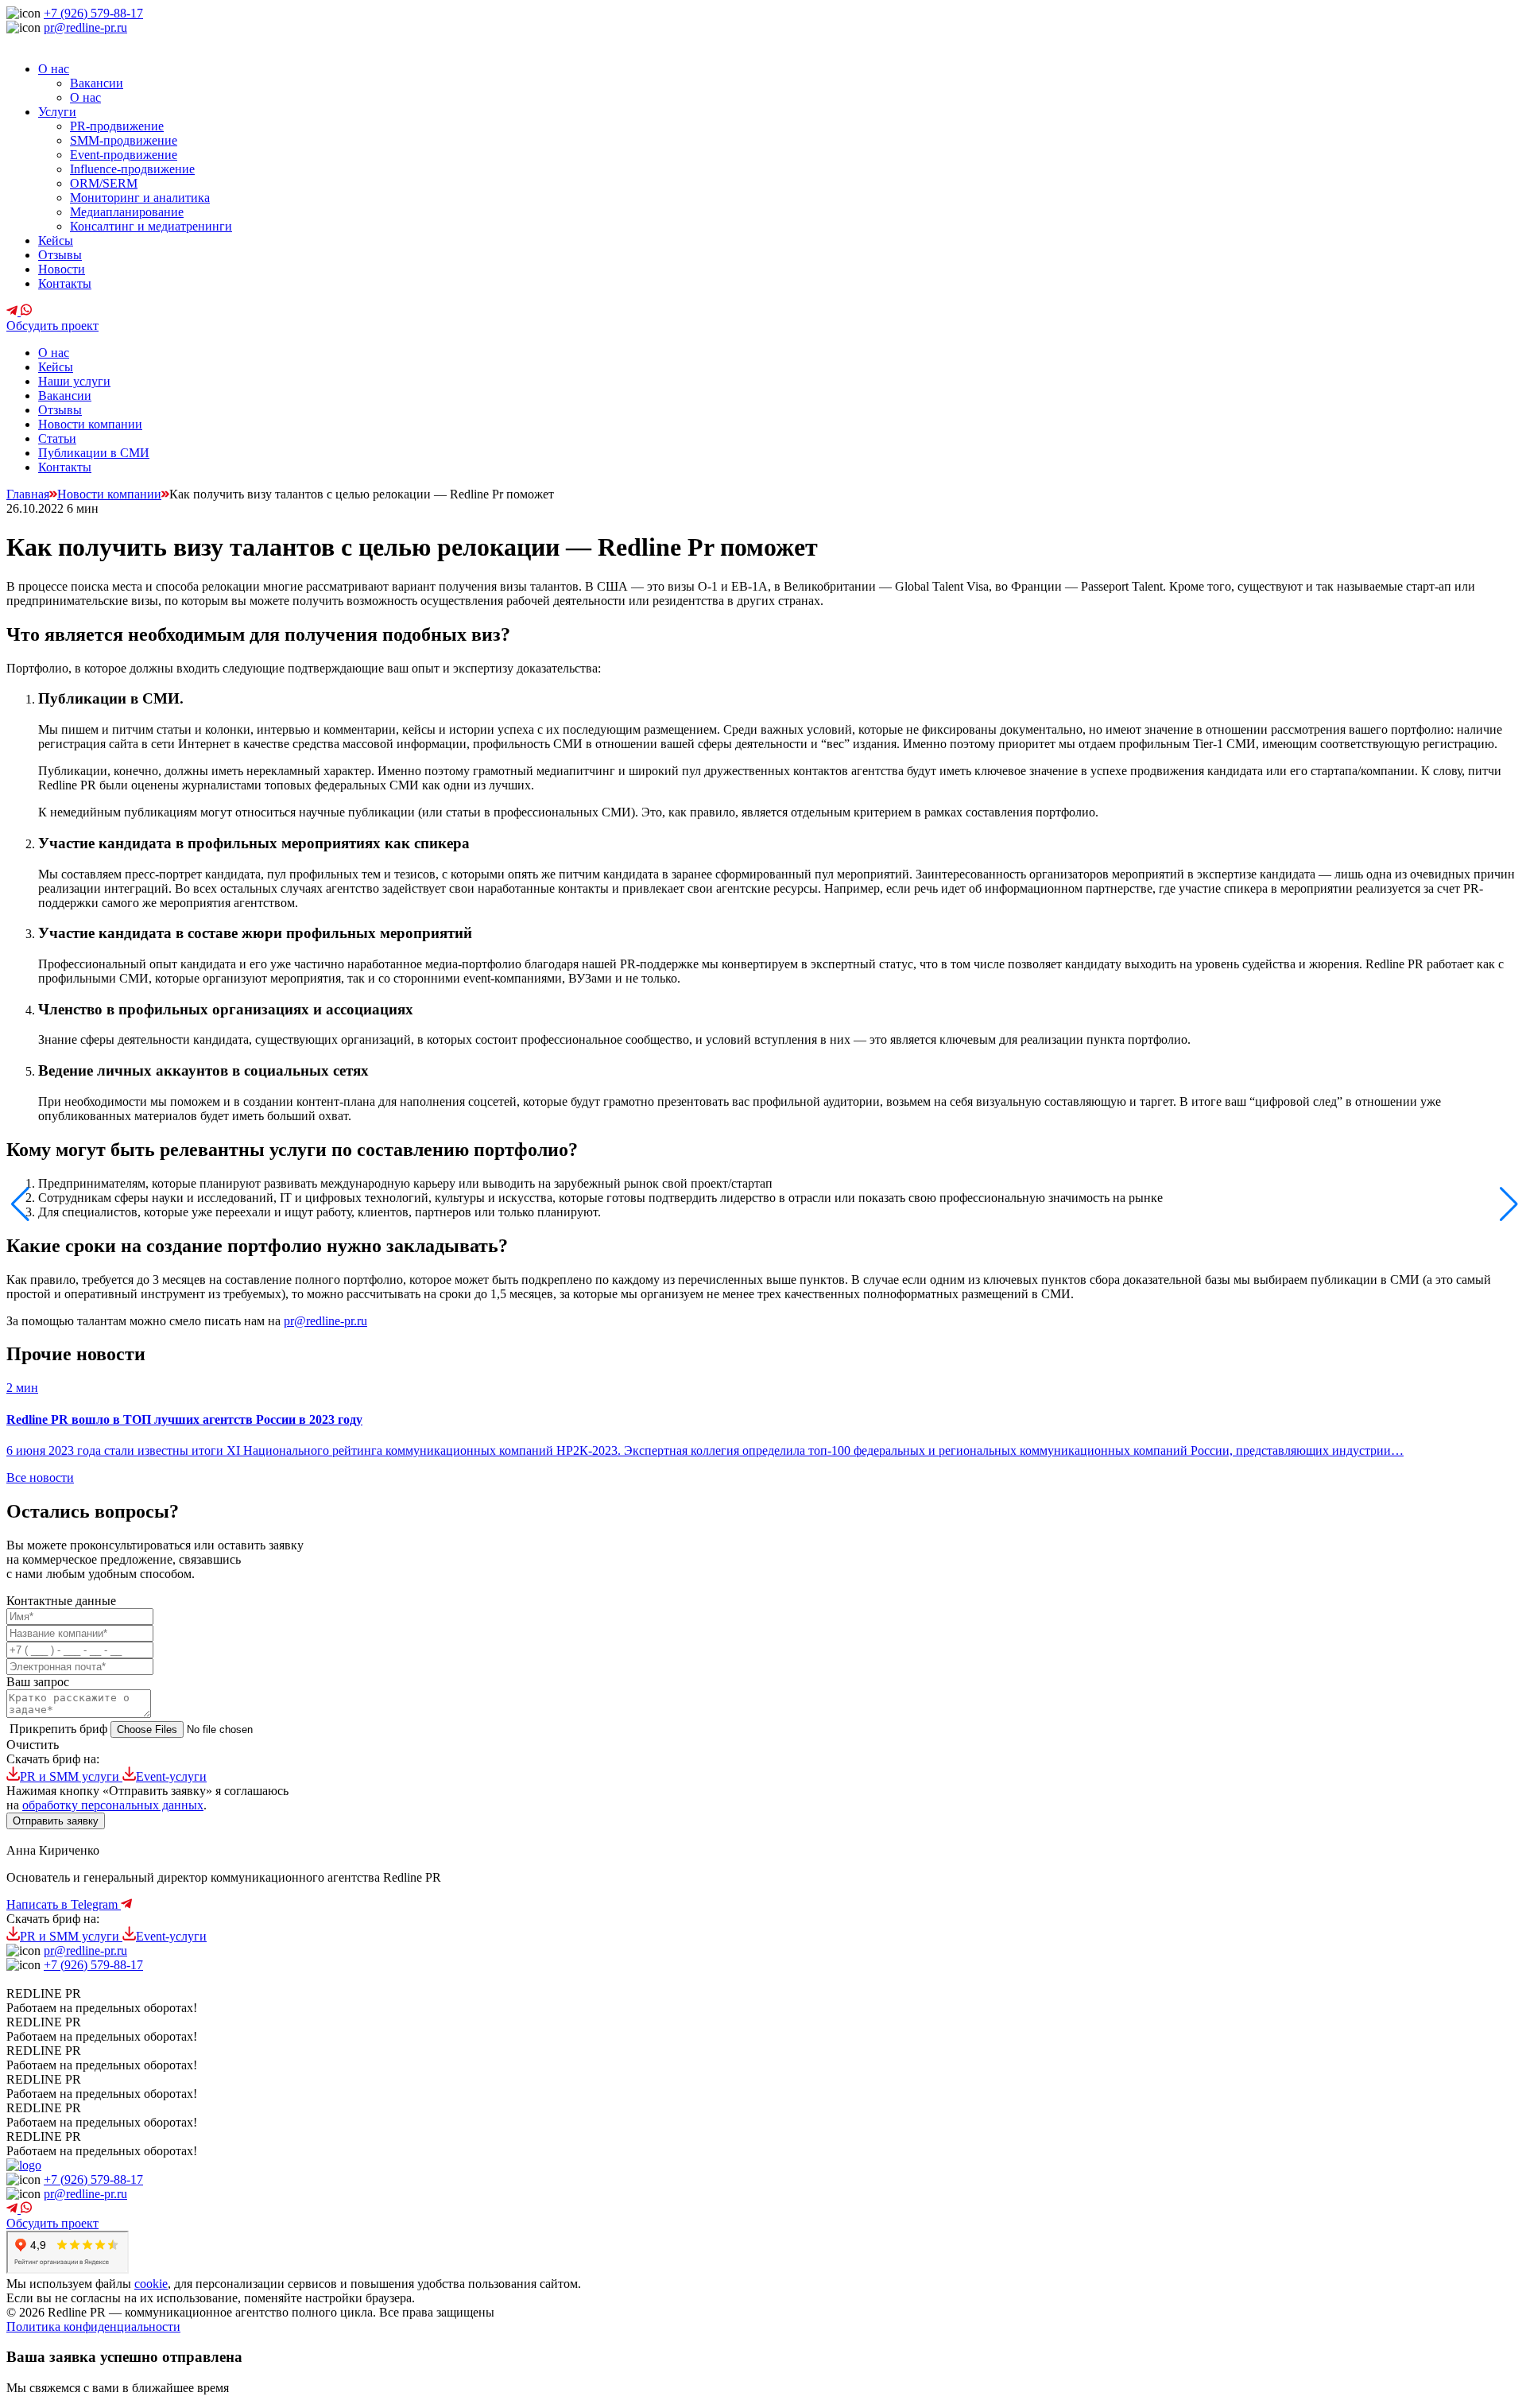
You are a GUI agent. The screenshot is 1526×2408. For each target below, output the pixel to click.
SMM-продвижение (124, 140)
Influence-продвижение (132, 169)
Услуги (57, 112)
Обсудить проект (52, 326)
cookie (151, 2284)
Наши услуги (74, 381)
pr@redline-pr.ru (85, 27)
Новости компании (90, 424)
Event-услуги (171, 1776)
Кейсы (56, 240)
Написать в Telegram (64, 1904)
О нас (54, 69)
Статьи (57, 438)
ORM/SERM (104, 183)
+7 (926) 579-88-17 (93, 13)
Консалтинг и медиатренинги (151, 226)
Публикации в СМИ (94, 453)
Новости (62, 269)
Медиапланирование (127, 212)
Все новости (40, 1477)
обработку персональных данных (113, 1805)
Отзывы (60, 255)
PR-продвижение (117, 126)
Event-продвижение (124, 155)
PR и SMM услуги (71, 1776)
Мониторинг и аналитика (140, 198)
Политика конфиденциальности (93, 2327)
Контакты (65, 283)
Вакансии (97, 83)
